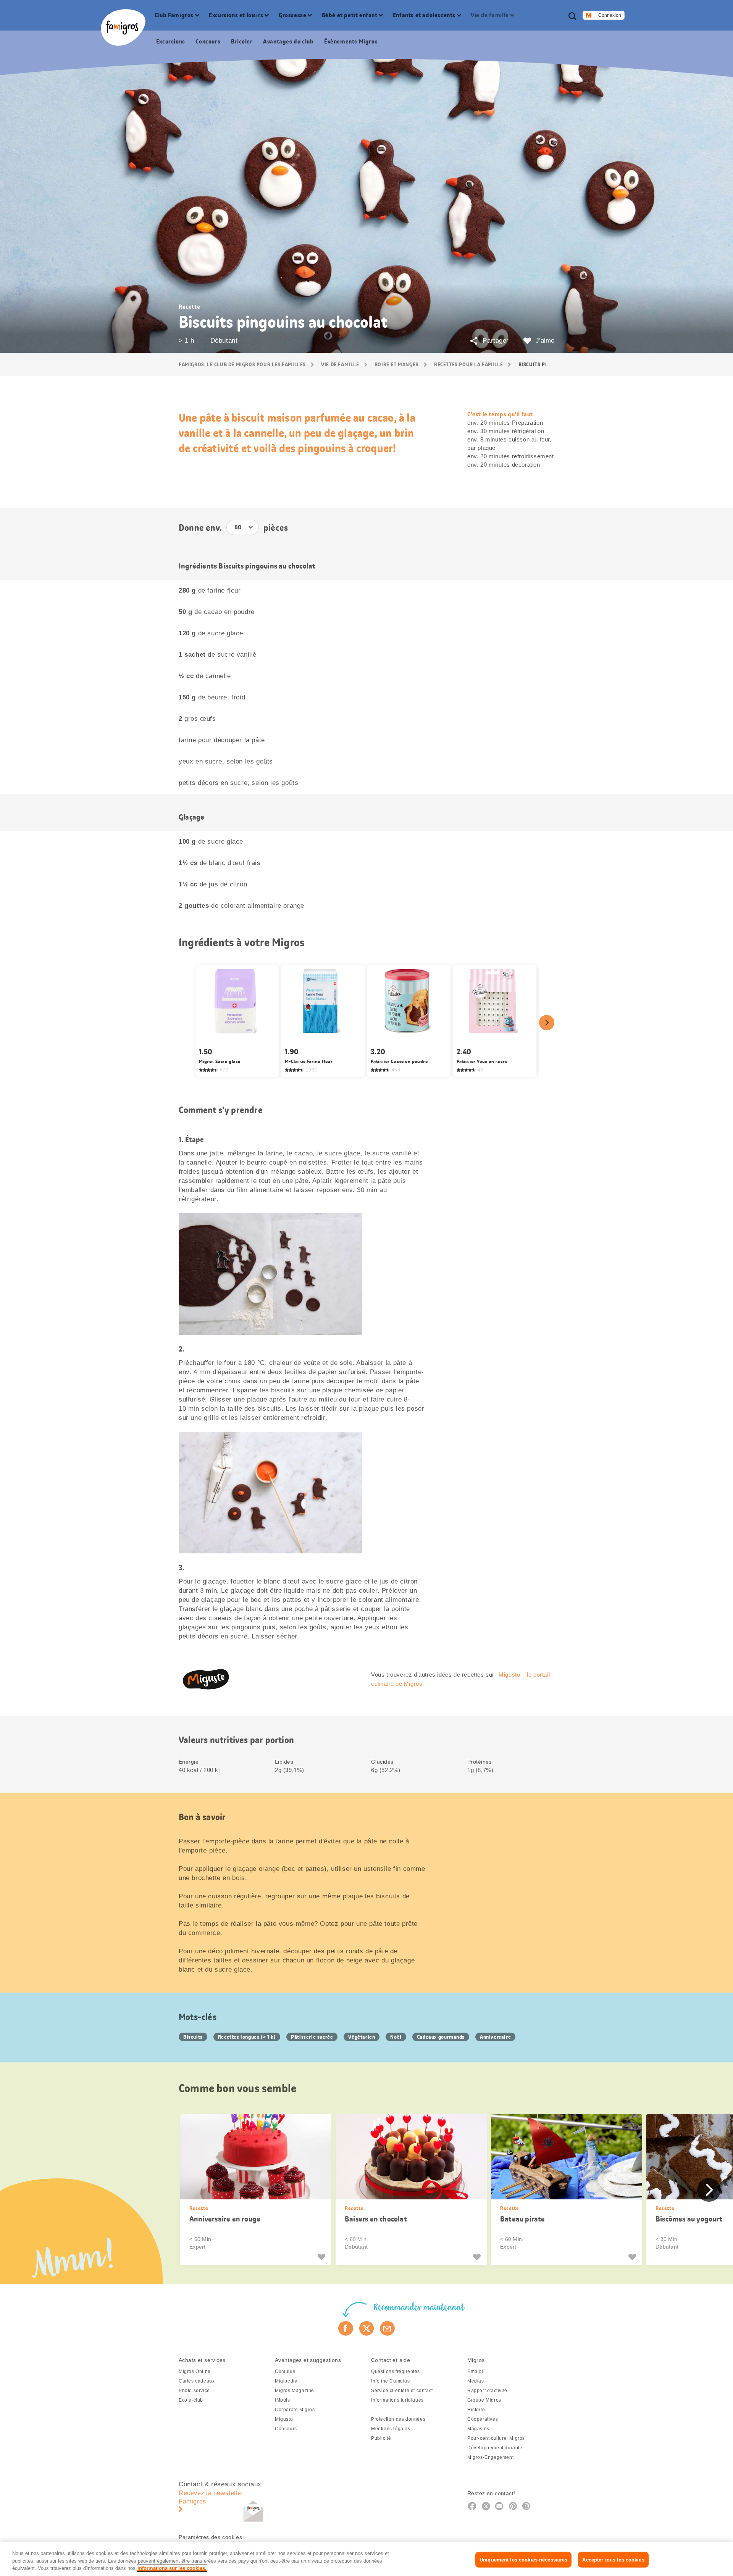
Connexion (610, 15)
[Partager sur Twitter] (367, 2328)
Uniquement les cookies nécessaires (523, 2559)
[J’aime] (322, 2257)
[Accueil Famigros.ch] (123, 27)
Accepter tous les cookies (613, 2559)
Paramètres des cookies (210, 2537)
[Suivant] (547, 1023)
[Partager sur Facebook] (346, 2328)
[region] (366, 2559)
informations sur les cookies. (172, 2568)
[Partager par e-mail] (387, 2328)
